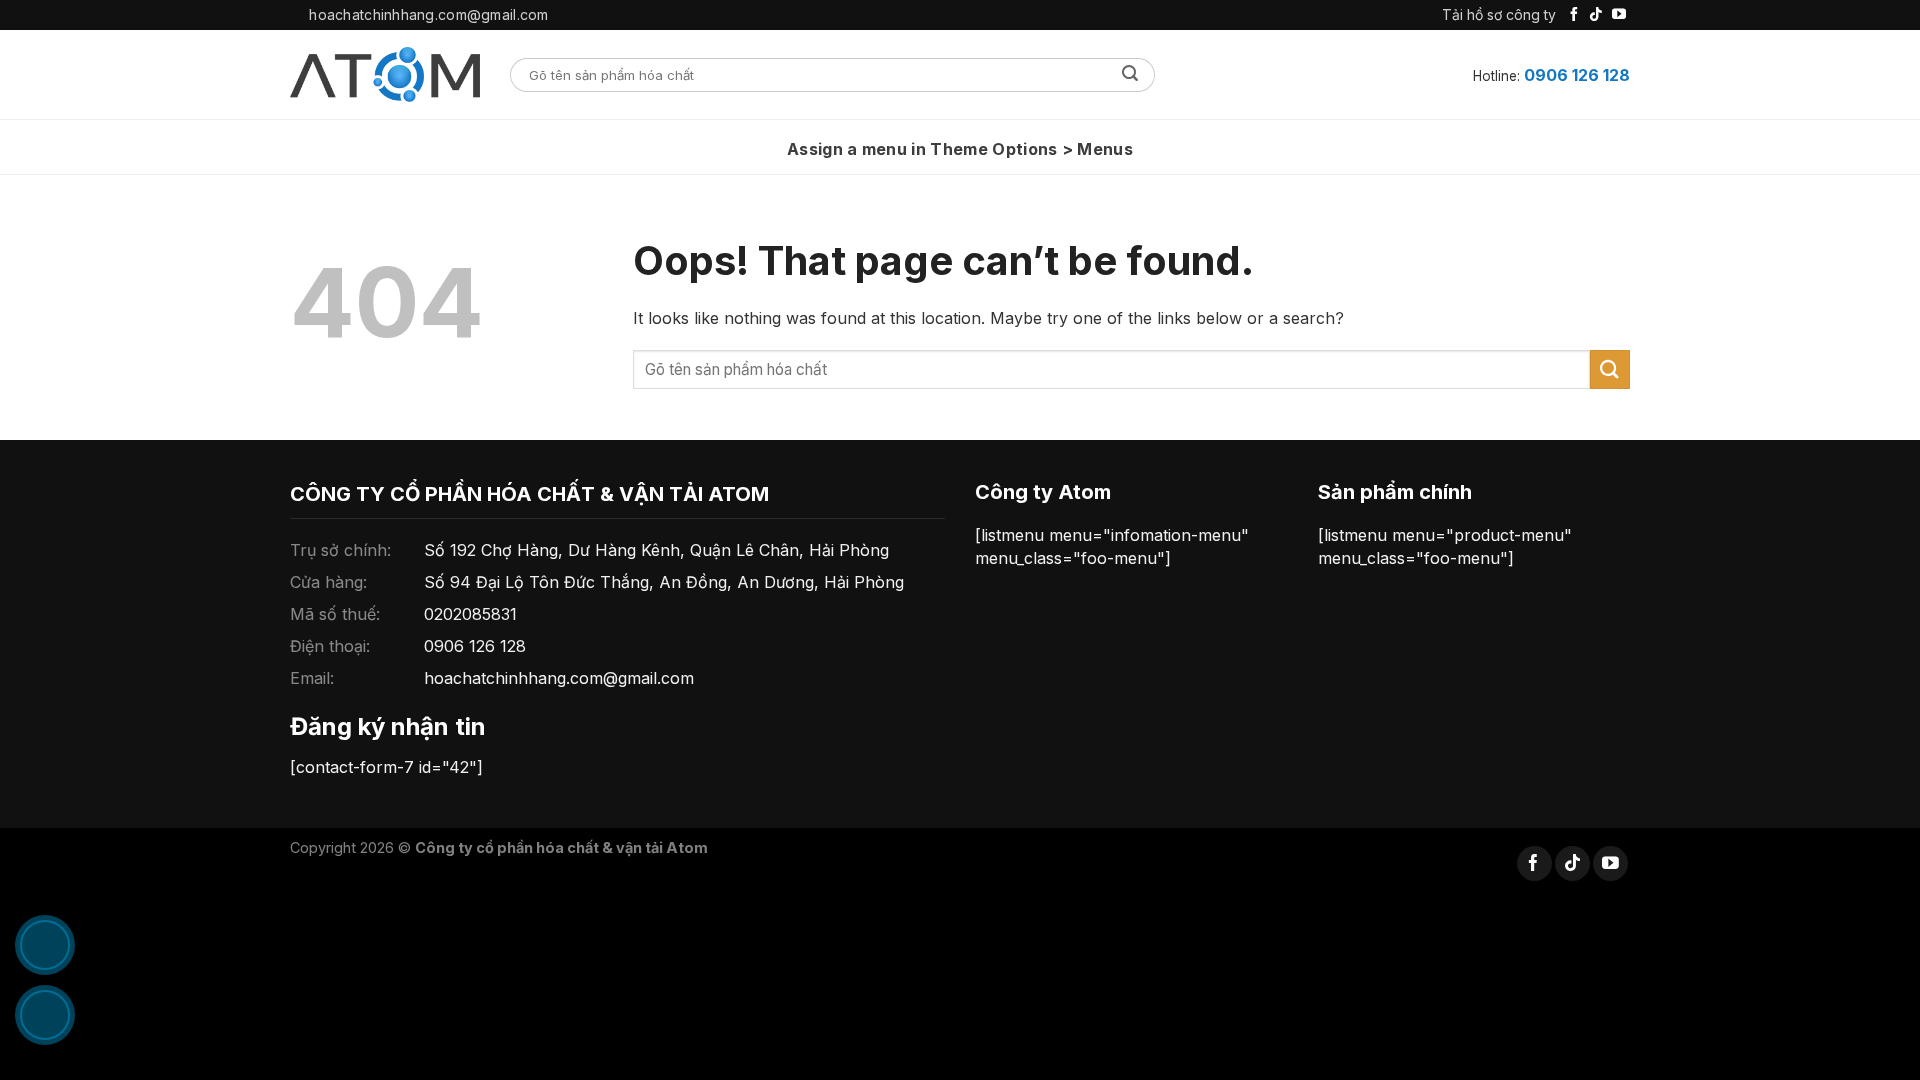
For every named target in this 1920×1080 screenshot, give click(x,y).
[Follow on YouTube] (1619, 15)
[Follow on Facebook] (1574, 15)
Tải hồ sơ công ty (1499, 14)
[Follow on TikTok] (1596, 15)
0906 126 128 (1577, 75)
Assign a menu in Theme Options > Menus (960, 149)
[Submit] (1130, 75)
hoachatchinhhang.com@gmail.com (559, 678)
